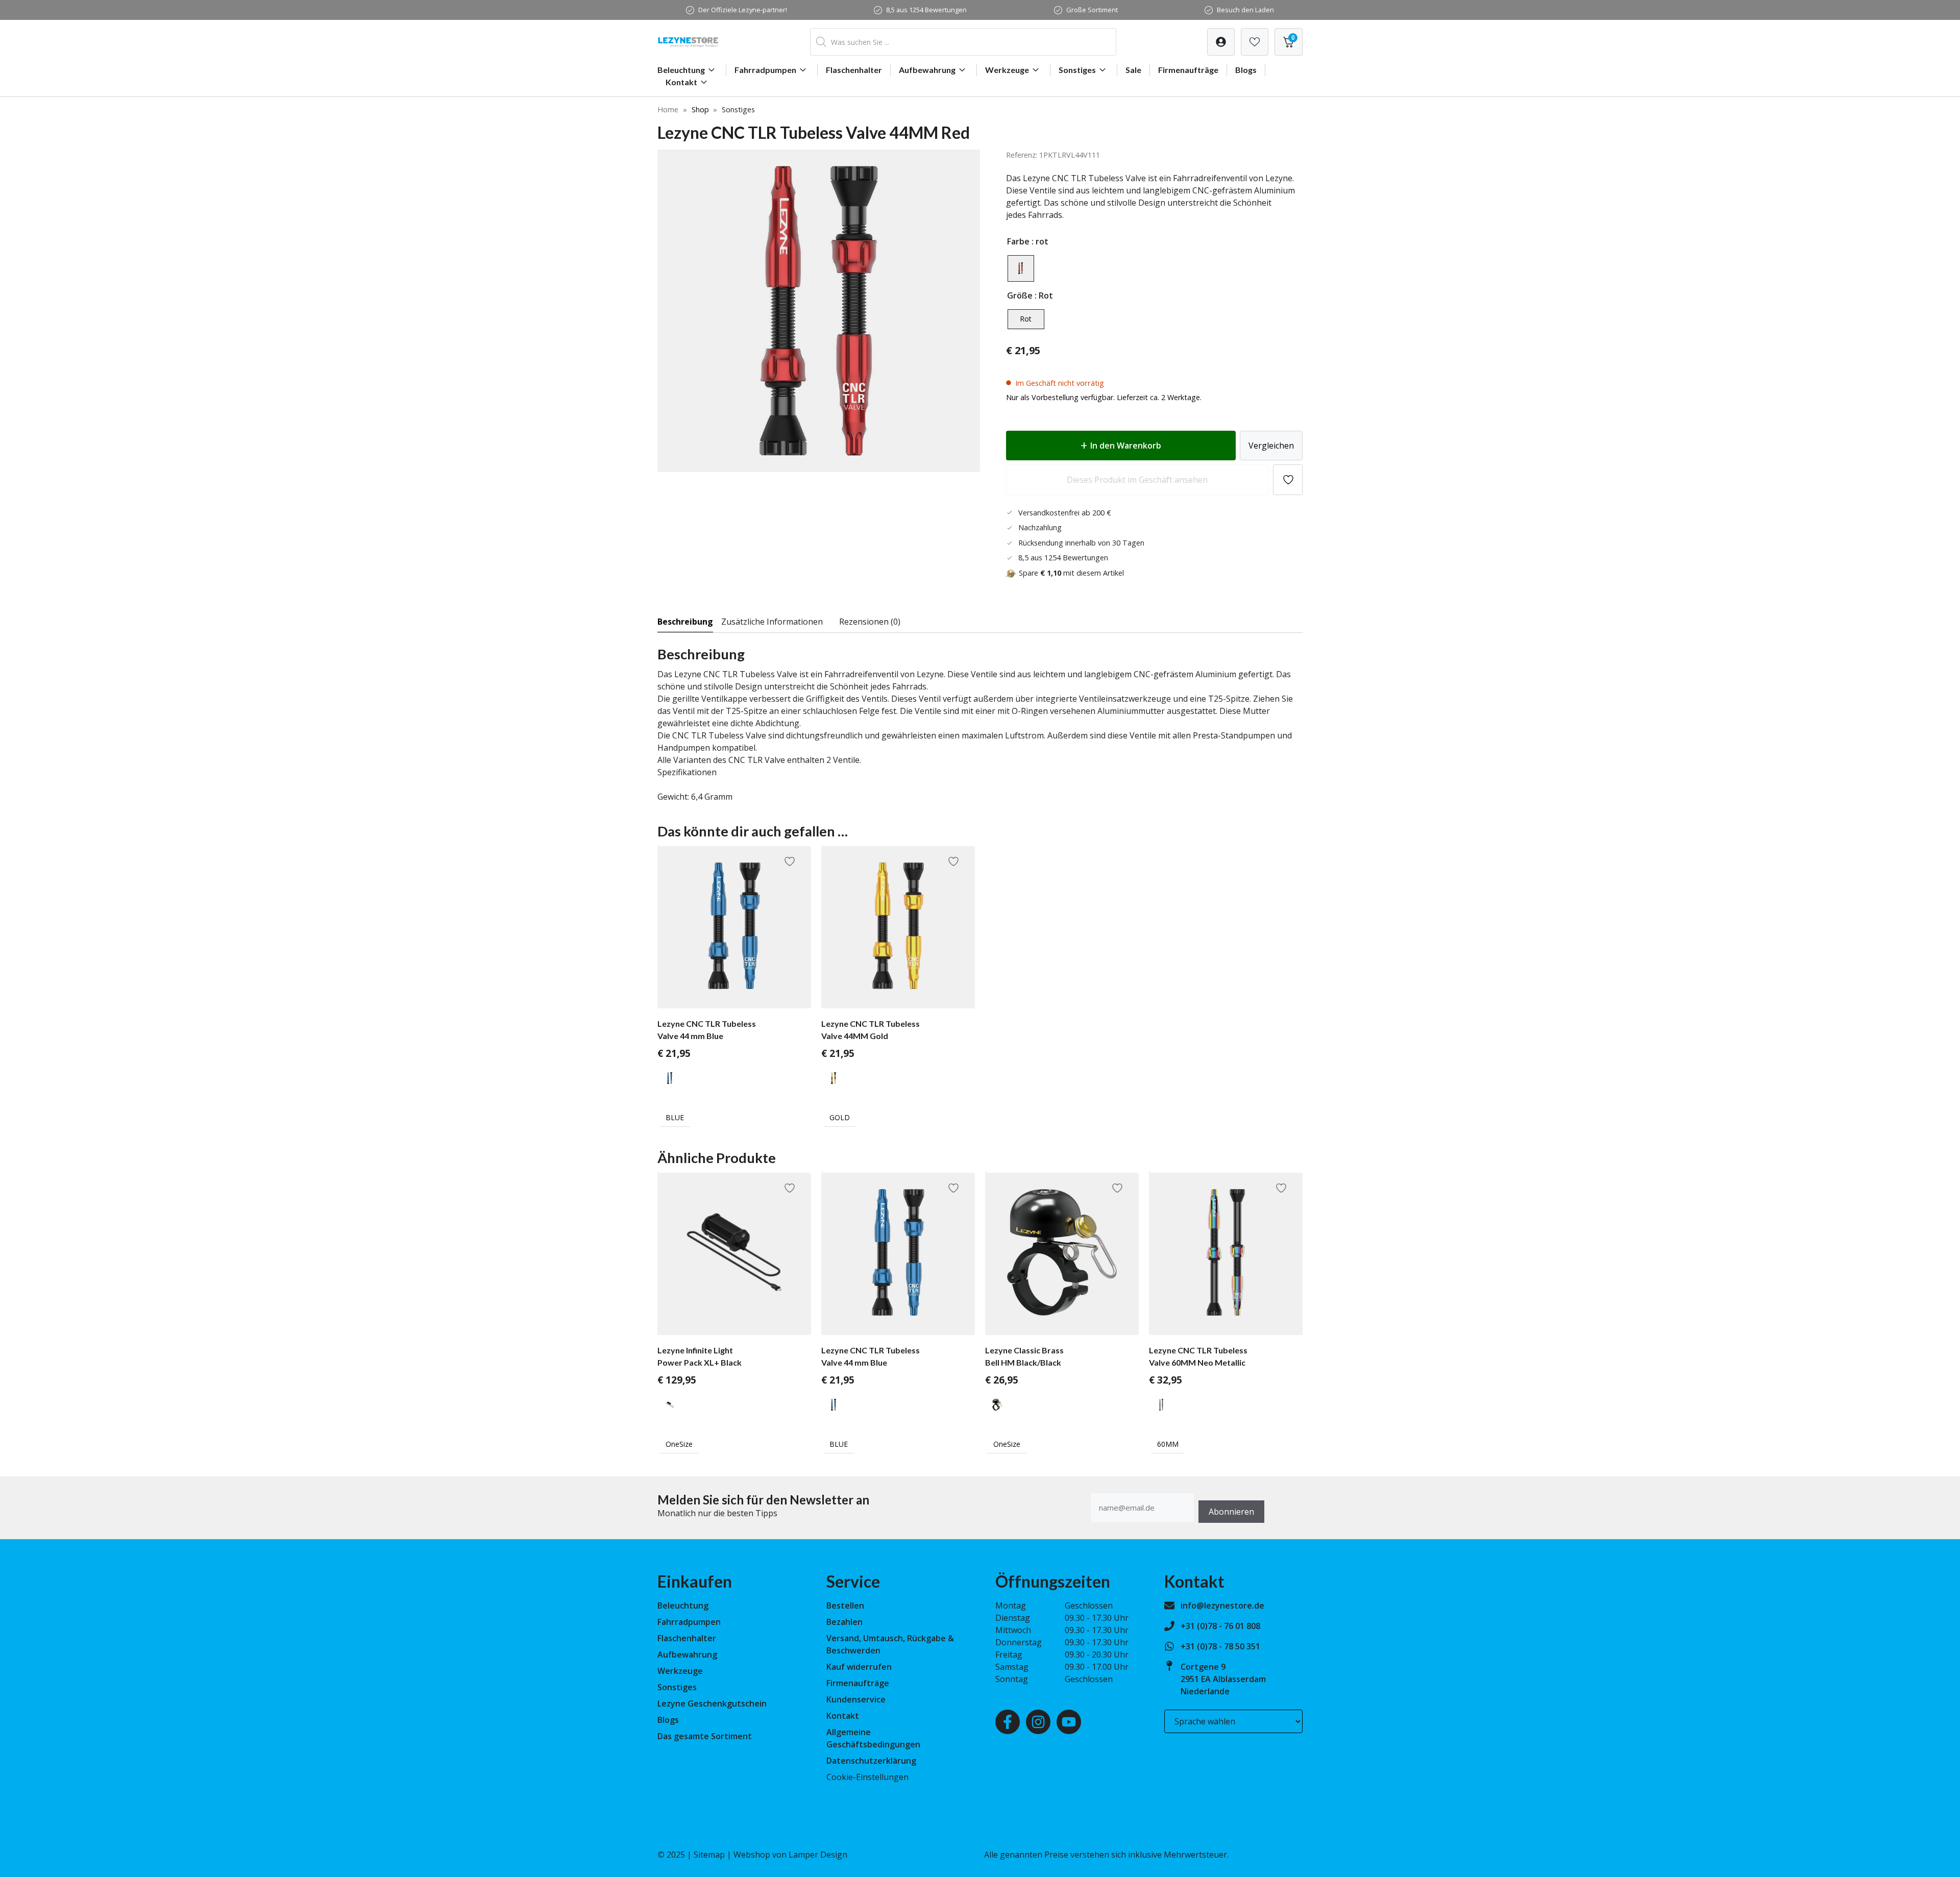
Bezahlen (844, 1622)
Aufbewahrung (927, 70)
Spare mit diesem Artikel (1071, 573)
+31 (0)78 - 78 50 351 (1220, 1646)
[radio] (1021, 268)
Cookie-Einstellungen (867, 1777)
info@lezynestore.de (1222, 1606)
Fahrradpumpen (765, 70)
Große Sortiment (1092, 10)
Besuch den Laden (1245, 10)
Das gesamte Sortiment (705, 1736)
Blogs (1246, 70)
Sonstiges (1077, 70)
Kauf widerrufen (859, 1667)
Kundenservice (856, 1699)
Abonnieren (1231, 1512)
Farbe (1018, 241)
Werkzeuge (1007, 70)
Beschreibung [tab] (685, 622)
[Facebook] (1008, 1722)
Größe (1020, 295)
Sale (1133, 70)
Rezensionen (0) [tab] (870, 622)
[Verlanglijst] (1221, 42)
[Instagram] (1038, 1722)
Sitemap (709, 1855)
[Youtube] (1069, 1722)
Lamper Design (818, 1855)
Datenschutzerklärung (871, 1761)
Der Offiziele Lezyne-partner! (743, 10)
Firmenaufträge (1188, 70)
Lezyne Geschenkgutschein (712, 1703)
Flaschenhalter (854, 70)
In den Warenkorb (1126, 446)
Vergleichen (1271, 446)
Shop (700, 109)
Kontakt (681, 82)
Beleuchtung (681, 70)
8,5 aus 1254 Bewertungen (926, 10)
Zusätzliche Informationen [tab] (772, 622)
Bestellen (845, 1606)
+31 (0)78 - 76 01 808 (1220, 1626)
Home (668, 109)
